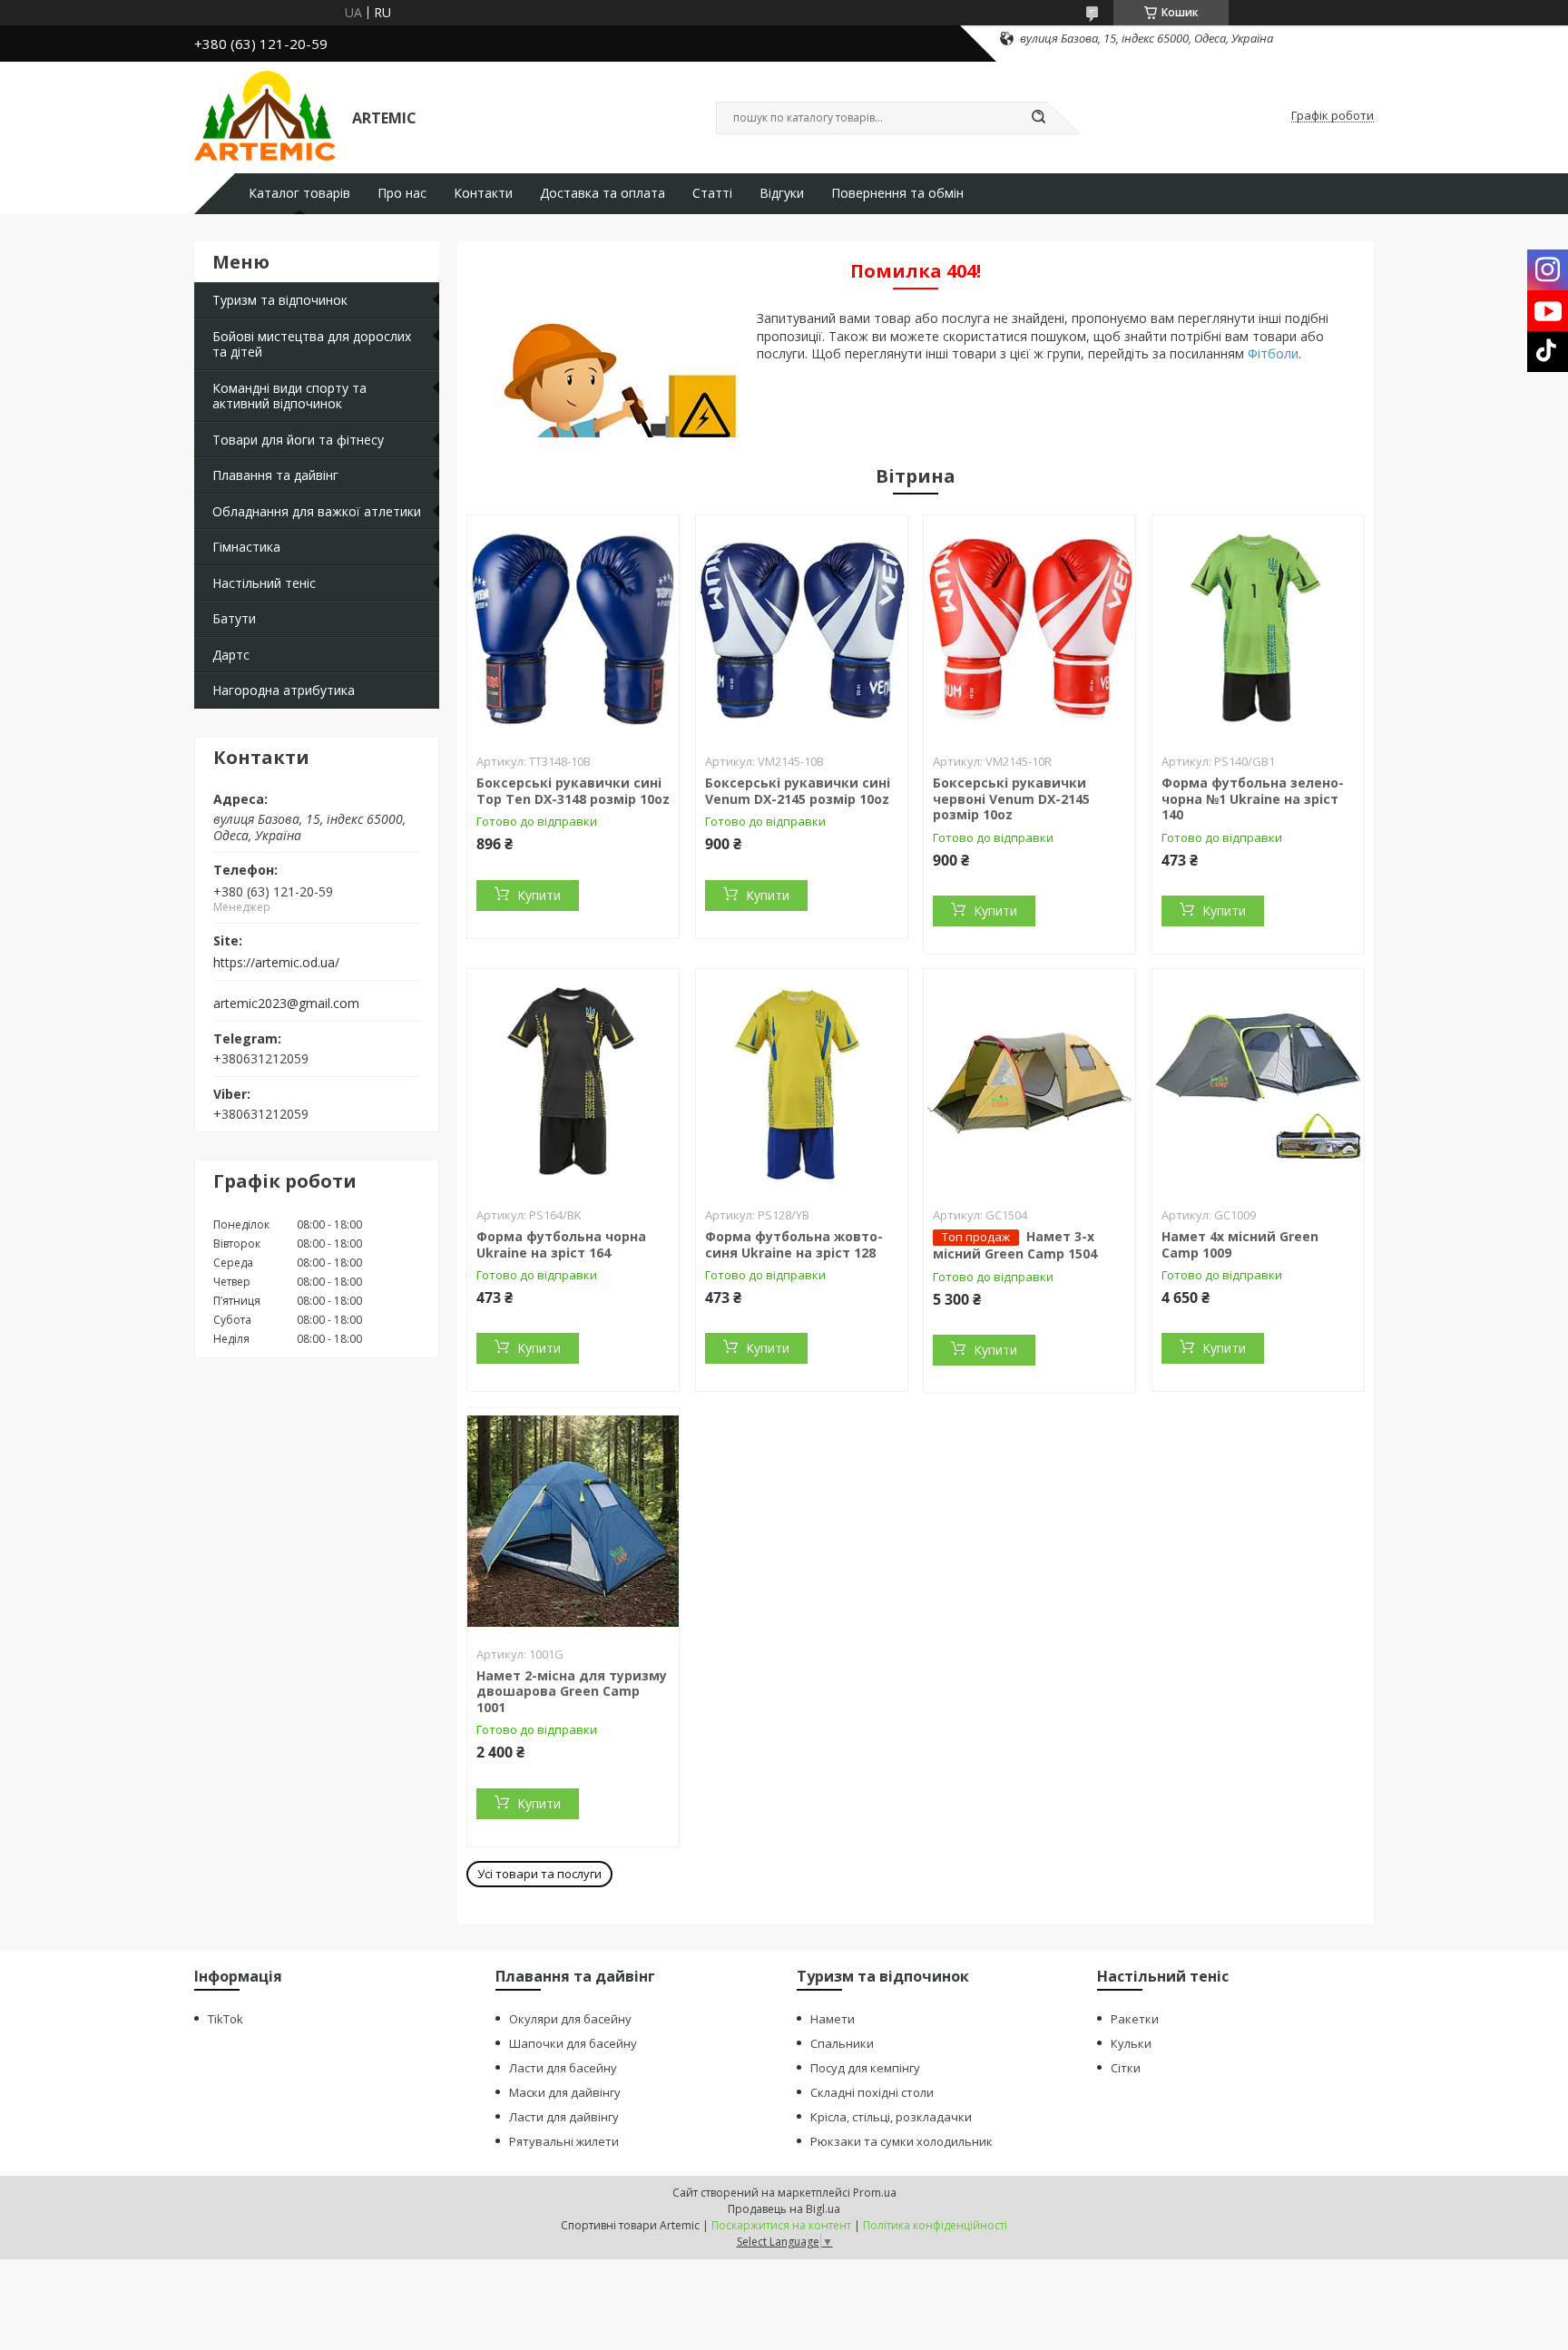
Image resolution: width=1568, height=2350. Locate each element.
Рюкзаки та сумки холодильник (902, 2141)
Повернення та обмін (897, 193)
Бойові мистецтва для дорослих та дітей (312, 344)
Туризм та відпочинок (280, 300)
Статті (712, 193)
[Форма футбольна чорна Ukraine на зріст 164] (573, 1082)
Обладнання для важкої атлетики (317, 511)
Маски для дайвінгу (565, 2092)
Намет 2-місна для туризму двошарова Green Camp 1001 (572, 1691)
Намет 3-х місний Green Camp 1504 (1015, 1245)
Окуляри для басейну (570, 2019)
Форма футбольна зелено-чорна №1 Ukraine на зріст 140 (1253, 798)
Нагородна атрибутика (284, 690)
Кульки (1131, 2043)
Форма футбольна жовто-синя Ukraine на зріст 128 (794, 1244)
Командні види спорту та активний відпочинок (289, 396)
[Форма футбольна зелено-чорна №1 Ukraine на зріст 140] (1258, 629)
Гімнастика (246, 547)
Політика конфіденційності (935, 2225)
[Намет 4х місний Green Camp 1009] (1258, 1082)
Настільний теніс (264, 583)
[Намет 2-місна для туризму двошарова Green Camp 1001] (573, 1522)
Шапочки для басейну (573, 2043)
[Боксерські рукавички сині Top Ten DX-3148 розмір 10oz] (573, 629)
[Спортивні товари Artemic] (265, 116)
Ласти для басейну (563, 2068)
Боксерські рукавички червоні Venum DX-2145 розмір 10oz (1011, 798)
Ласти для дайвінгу (564, 2117)
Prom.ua (875, 2193)
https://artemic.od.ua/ (276, 963)
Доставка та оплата (603, 193)
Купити (539, 895)
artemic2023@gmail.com (286, 1004)
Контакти (483, 193)
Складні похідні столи (872, 2092)
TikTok (225, 2019)
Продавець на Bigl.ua (784, 2209)
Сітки (1126, 2068)
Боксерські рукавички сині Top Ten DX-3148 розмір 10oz (573, 791)
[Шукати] (1038, 118)
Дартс (231, 655)
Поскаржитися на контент (781, 2225)
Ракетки (1135, 2019)
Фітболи (1273, 353)
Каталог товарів (299, 193)
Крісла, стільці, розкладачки (891, 2117)
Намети (833, 2019)
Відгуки (782, 193)
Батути (234, 618)
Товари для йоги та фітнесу (298, 440)
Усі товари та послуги (539, 1874)
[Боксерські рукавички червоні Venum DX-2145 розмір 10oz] (1029, 629)
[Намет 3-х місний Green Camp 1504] (1029, 1082)
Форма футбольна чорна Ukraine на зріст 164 (561, 1244)
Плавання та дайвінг (275, 475)
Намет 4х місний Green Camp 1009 (1240, 1244)
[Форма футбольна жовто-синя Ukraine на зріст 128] (802, 1082)
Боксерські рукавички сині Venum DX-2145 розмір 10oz (798, 791)
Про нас (402, 193)
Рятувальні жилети (564, 2141)
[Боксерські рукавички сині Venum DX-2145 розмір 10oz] (802, 629)
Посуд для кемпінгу (865, 2068)
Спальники (842, 2043)
